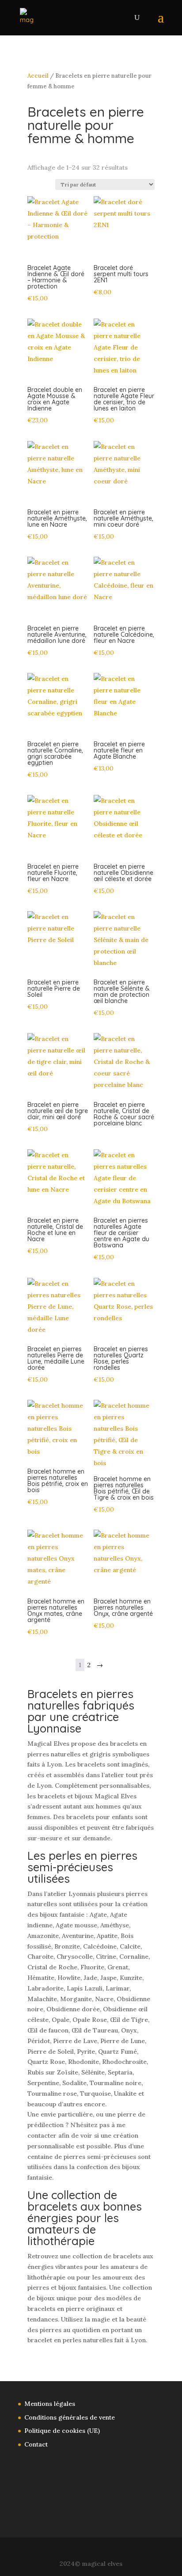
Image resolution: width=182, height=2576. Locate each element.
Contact (36, 2444)
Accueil (38, 76)
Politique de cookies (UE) (62, 2431)
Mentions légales (50, 2404)
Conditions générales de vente (70, 2417)
